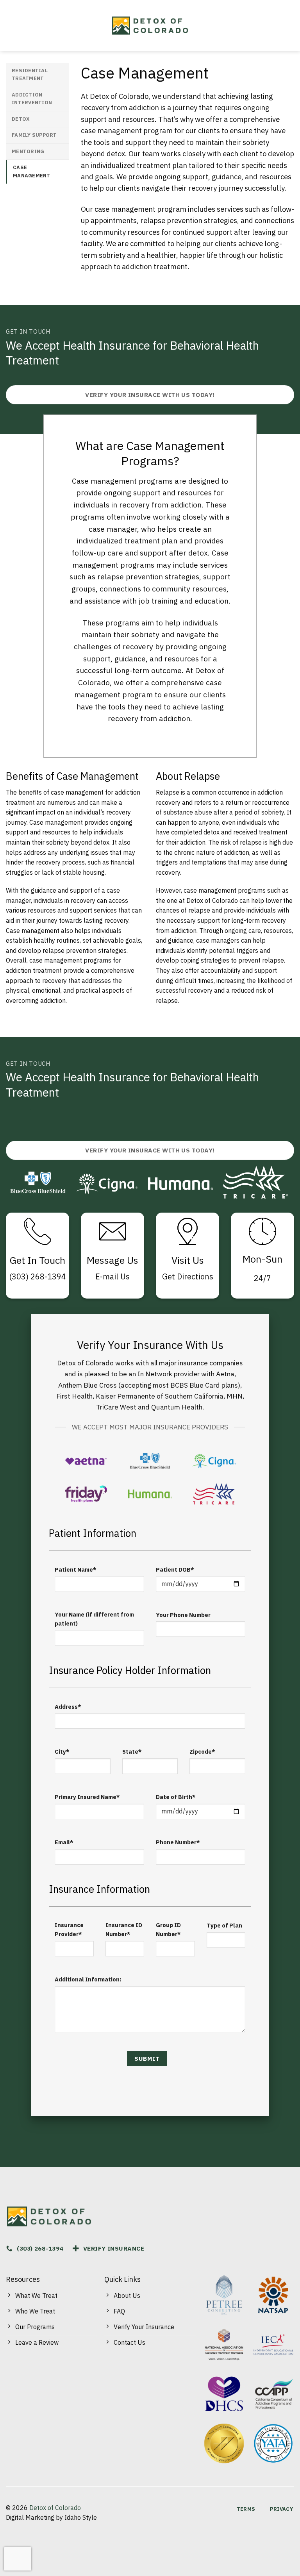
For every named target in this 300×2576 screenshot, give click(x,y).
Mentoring (28, 151)
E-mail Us (112, 1276)
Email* (64, 1842)
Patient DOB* (175, 1569)
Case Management (32, 171)
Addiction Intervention (32, 99)
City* (62, 1752)
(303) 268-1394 (37, 1276)
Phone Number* (178, 1842)
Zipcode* (202, 1752)
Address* (68, 1707)
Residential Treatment (30, 74)
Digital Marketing (30, 2517)
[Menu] (13, 26)
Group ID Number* (168, 1929)
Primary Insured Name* (87, 1797)
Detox (21, 119)
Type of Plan (224, 1925)
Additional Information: (88, 1979)
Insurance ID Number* (124, 1929)
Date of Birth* (176, 1797)
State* (132, 1752)
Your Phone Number (183, 1615)
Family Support (34, 135)
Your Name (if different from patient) (94, 1619)
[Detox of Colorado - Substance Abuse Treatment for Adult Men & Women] (150, 26)
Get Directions (188, 1276)
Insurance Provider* (69, 1929)
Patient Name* (76, 1569)
